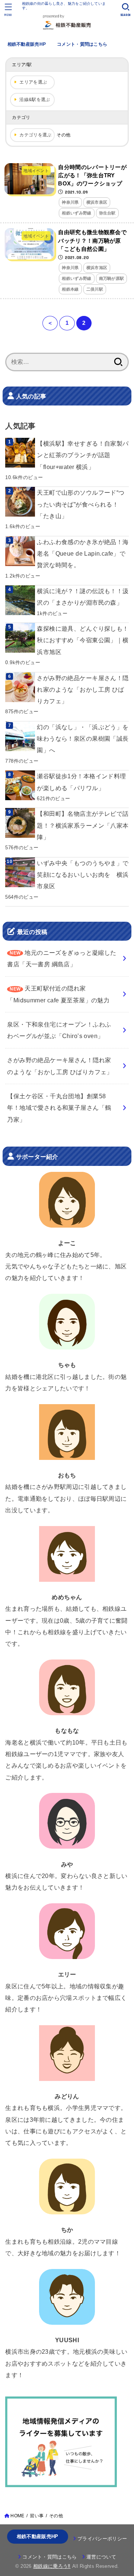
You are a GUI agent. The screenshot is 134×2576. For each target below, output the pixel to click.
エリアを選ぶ (33, 82)
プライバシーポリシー (102, 2539)
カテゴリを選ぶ (35, 135)
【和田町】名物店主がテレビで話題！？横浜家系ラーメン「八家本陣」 (83, 825)
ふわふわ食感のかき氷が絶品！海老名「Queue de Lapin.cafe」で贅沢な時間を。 (83, 554)
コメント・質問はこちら (82, 44)
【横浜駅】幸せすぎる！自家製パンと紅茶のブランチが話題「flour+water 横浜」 (83, 455)
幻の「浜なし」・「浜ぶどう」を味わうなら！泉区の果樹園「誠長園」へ (83, 739)
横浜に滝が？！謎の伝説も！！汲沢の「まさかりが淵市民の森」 (83, 597)
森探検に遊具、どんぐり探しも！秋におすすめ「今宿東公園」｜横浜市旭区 (83, 640)
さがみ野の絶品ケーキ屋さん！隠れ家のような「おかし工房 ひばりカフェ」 (83, 690)
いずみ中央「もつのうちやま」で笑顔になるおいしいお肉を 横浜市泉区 (83, 875)
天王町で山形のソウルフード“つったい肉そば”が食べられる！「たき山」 (81, 504)
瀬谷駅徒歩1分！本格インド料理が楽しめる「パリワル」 (81, 782)
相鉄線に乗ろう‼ (52, 2566)
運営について (101, 2557)
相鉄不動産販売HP (27, 44)
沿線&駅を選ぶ (35, 100)
